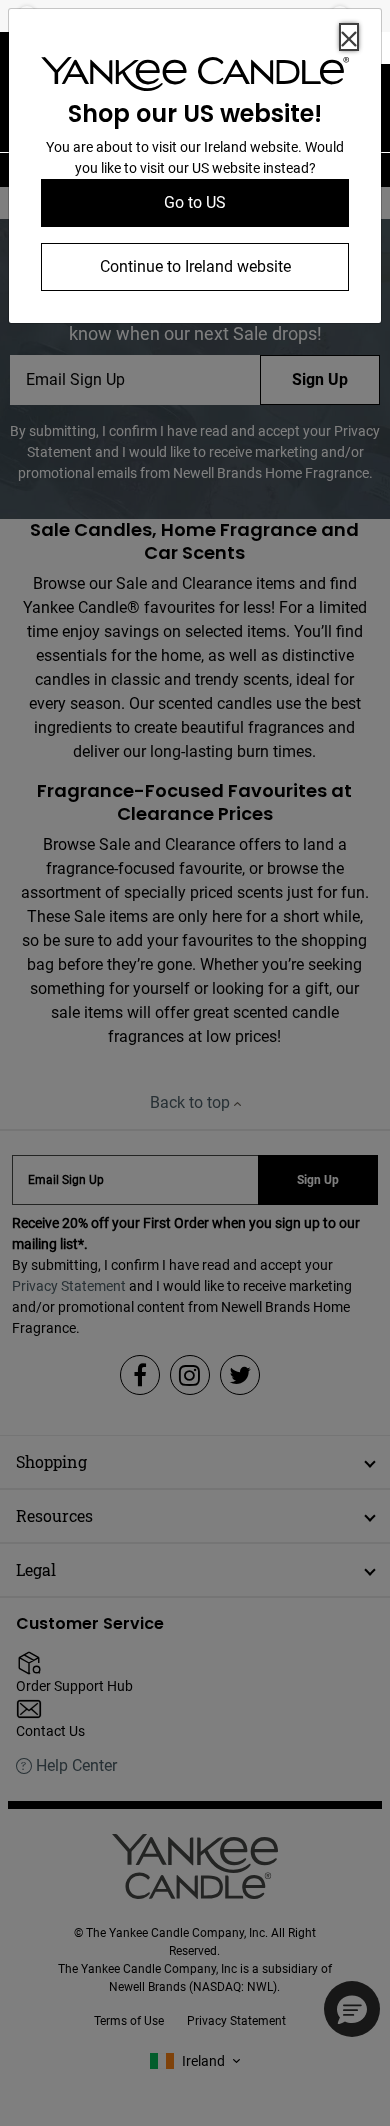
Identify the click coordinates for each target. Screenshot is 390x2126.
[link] (195, 78)
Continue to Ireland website (195, 266)
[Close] (349, 37)
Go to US (195, 202)
